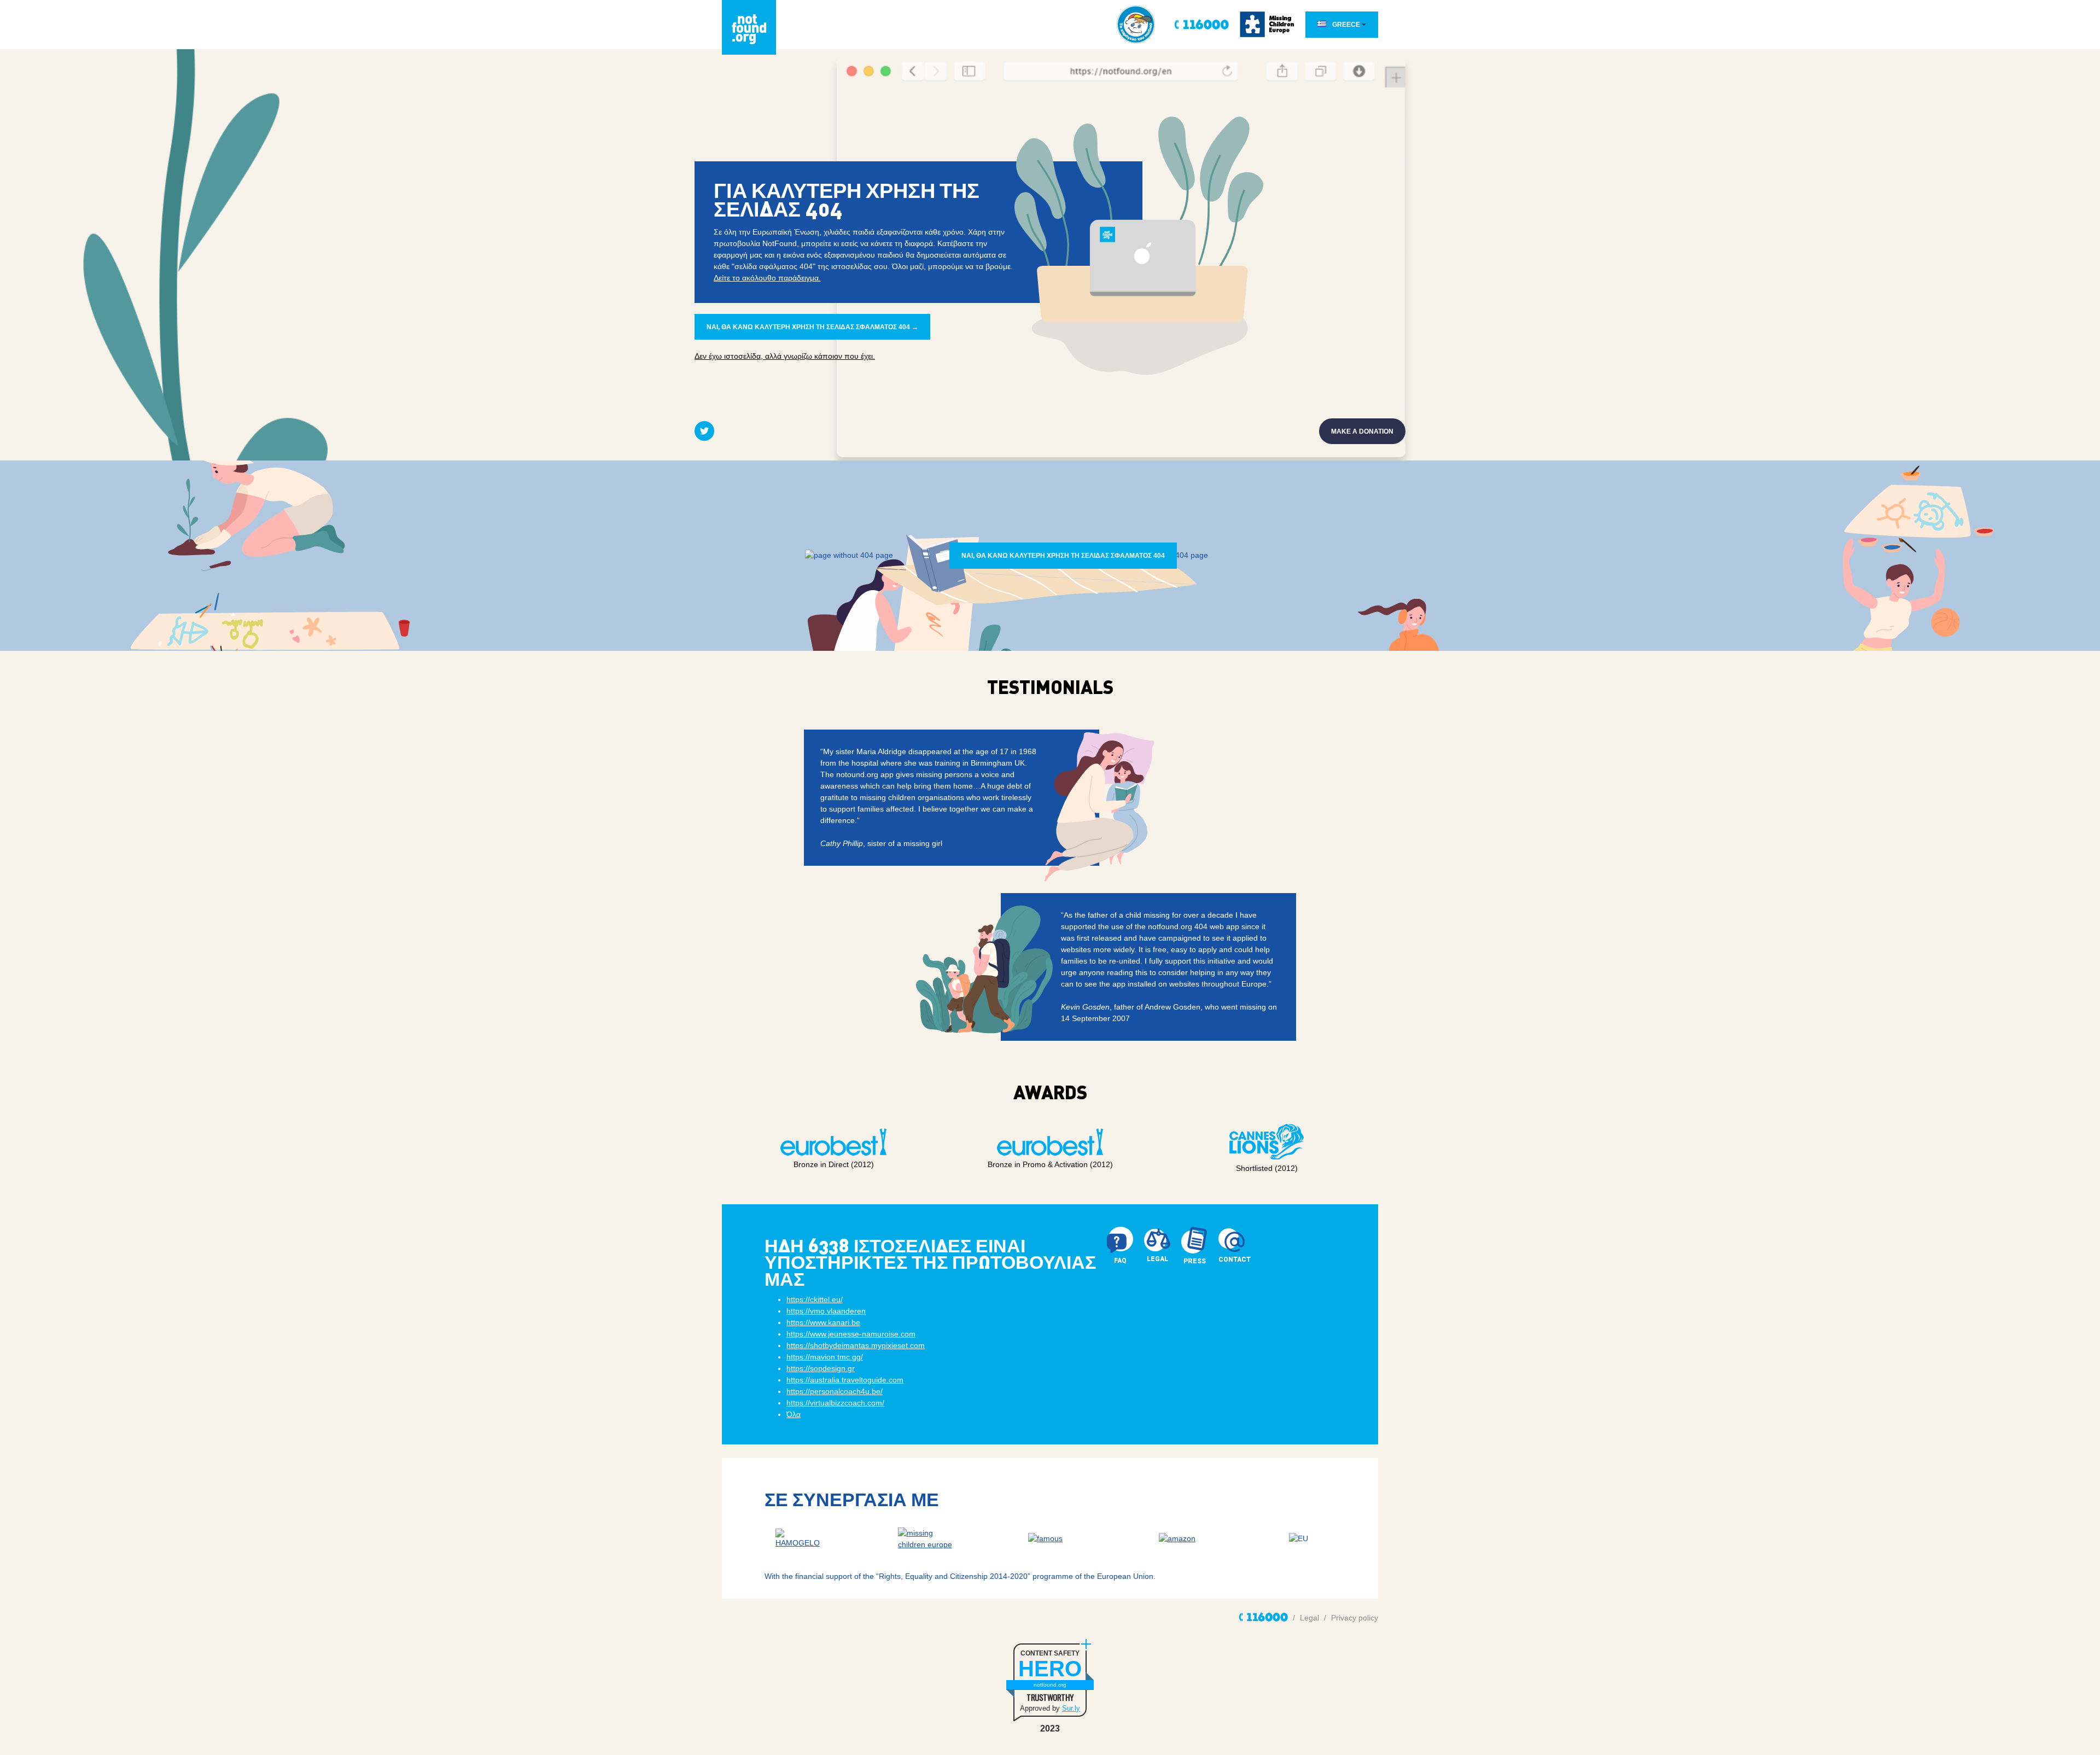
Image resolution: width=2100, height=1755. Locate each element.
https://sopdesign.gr (821, 1368)
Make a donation (1362, 432)
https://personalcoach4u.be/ (835, 1391)
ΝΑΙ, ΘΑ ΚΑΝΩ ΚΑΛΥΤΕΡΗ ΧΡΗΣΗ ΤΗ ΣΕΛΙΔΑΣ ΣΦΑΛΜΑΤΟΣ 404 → (812, 327)
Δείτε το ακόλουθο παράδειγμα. (767, 278)
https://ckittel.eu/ (815, 1299)
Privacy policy (1355, 1618)
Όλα (794, 1414)
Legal (1309, 1618)
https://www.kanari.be (823, 1322)
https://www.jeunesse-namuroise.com (851, 1334)
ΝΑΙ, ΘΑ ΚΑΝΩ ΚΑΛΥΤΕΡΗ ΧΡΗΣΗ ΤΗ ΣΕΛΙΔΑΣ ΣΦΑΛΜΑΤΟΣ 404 (1063, 556)
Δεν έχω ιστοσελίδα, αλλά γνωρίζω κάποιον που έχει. (785, 356)
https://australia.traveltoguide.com (845, 1380)
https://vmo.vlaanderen (826, 1311)
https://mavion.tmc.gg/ (825, 1357)
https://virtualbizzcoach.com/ (835, 1403)
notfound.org (1050, 1685)
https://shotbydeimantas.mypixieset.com (856, 1345)
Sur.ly (1071, 1708)
